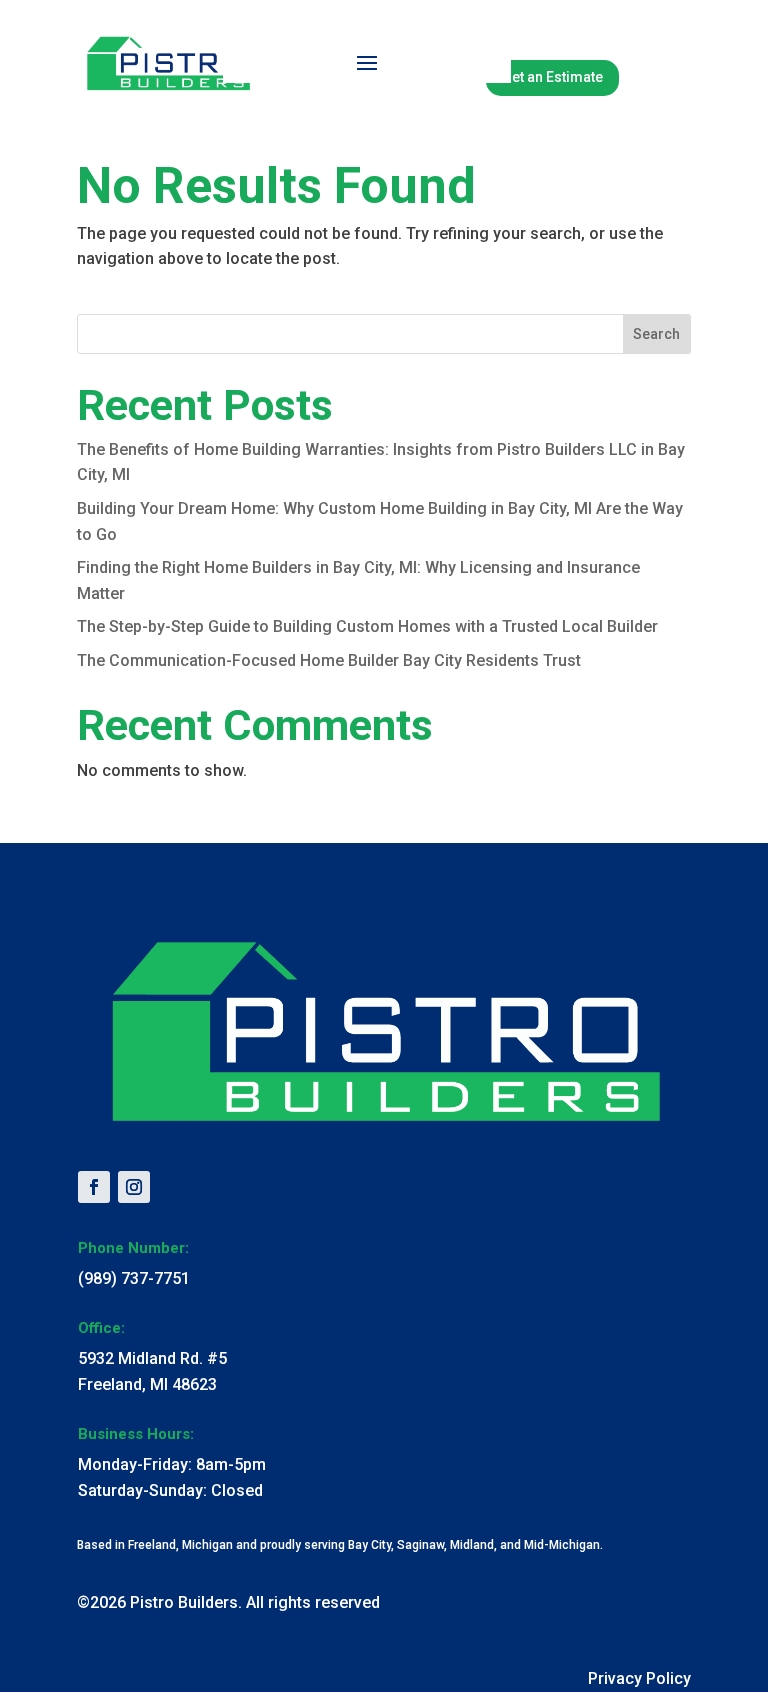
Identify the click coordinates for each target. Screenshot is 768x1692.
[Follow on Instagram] (134, 1187)
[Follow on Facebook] (94, 1187)
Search (656, 334)
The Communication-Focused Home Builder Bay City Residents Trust (329, 660)
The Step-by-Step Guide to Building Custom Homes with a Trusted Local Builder (367, 626)
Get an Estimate (552, 77)
